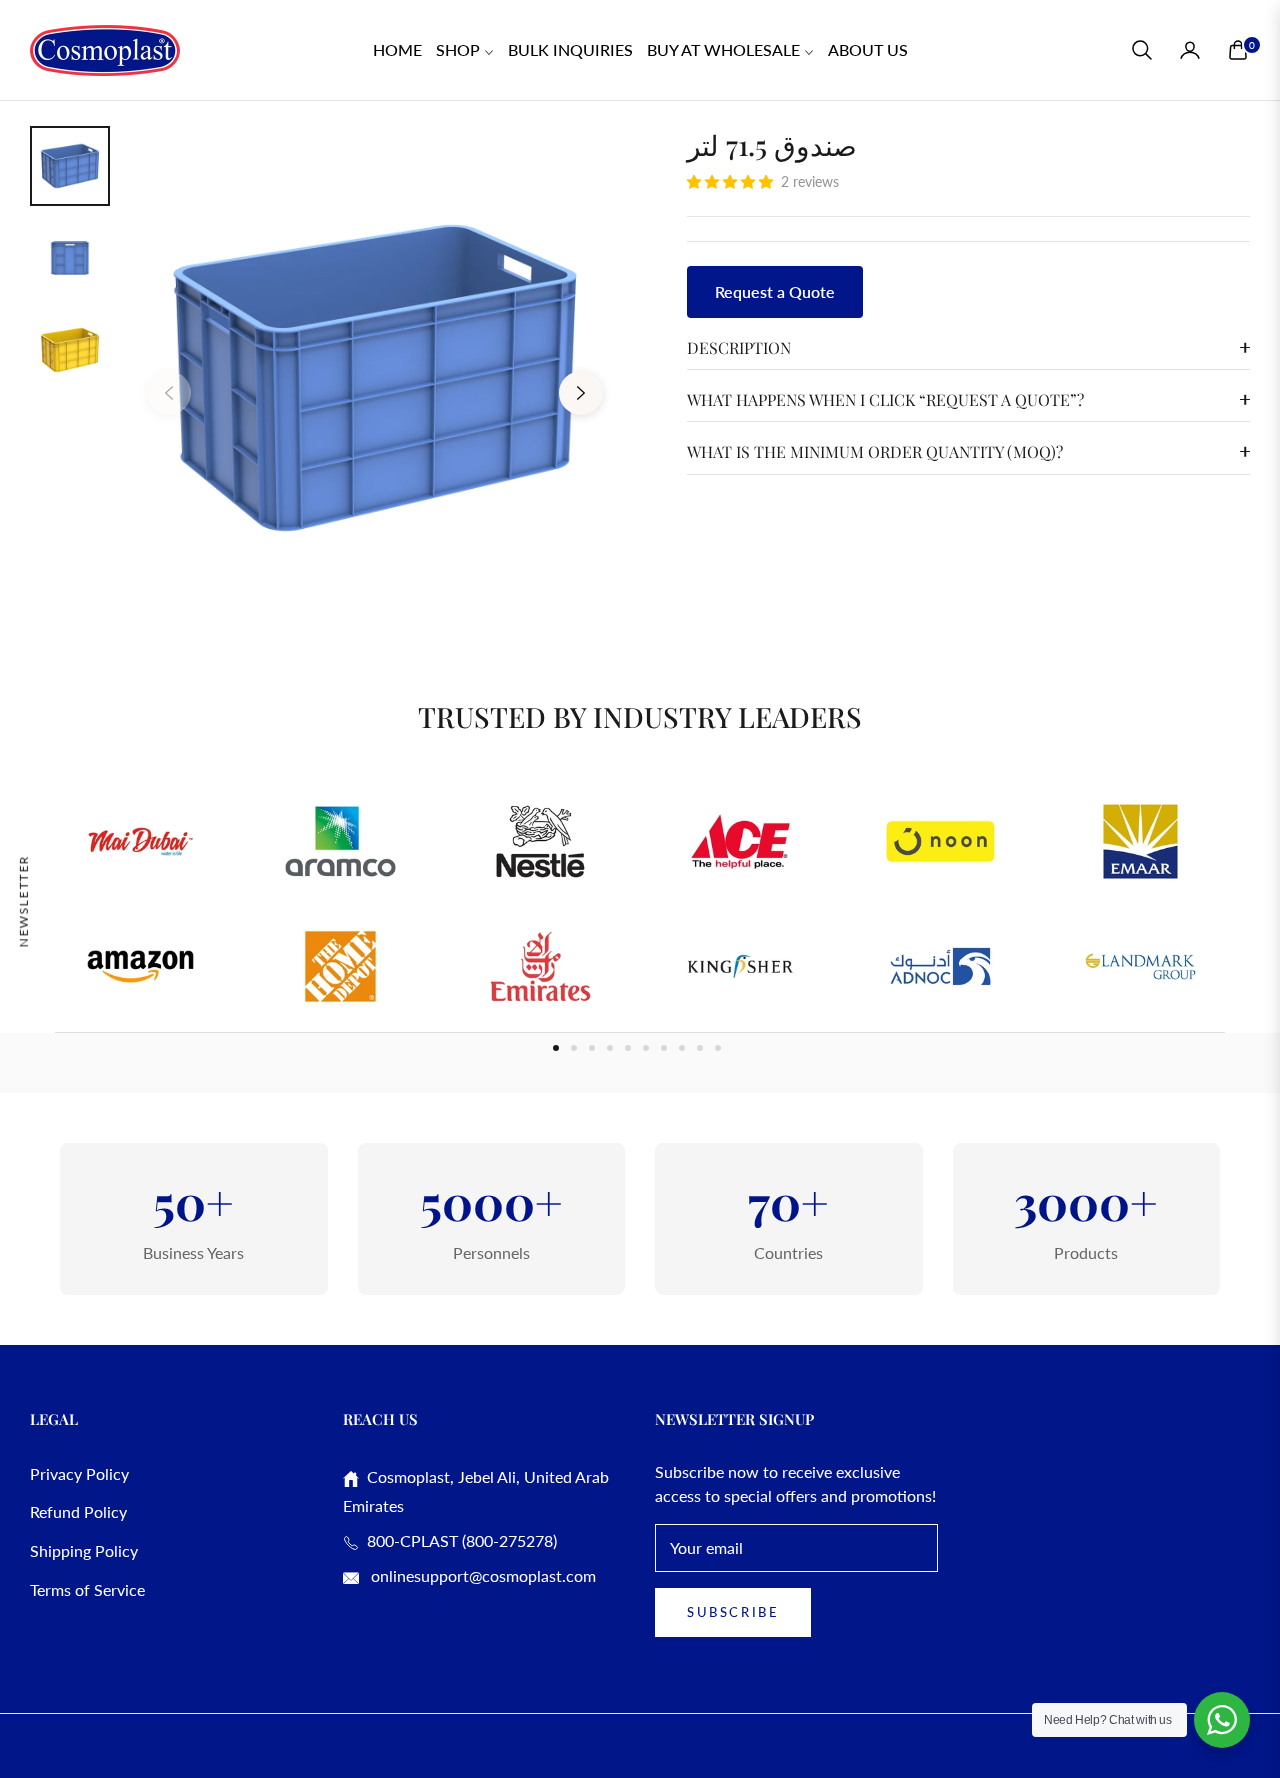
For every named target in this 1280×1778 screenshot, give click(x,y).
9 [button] (700, 1048)
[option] (375, 378)
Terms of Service (87, 1589)
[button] (1142, 50)
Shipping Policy (84, 1550)
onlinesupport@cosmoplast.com (481, 1575)
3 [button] (592, 1048)
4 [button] (610, 1048)
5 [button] (628, 1048)
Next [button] (581, 393)
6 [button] (646, 1048)
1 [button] (556, 1048)
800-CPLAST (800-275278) (458, 1540)
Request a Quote (775, 291)
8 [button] (682, 1048)
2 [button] (574, 1048)
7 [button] (664, 1048)
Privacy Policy (79, 1473)
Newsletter (23, 900)
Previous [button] (169, 393)
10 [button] (718, 1048)
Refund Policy (78, 1511)
